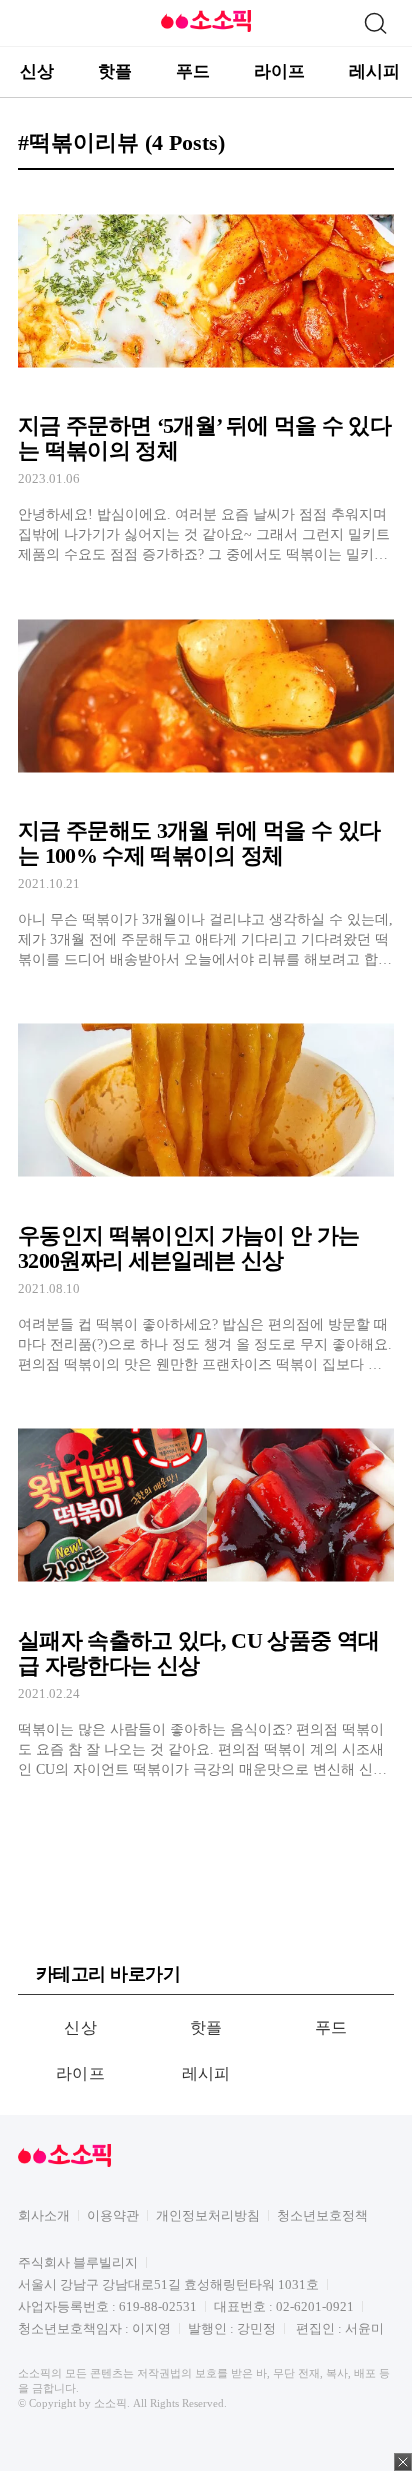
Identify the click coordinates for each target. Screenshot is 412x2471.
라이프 (279, 71)
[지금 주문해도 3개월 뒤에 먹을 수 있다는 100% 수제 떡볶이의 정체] (206, 780)
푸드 (193, 71)
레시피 (374, 71)
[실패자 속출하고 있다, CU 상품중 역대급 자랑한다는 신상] (206, 1590)
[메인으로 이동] (206, 28)
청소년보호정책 (322, 2215)
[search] (375, 23)
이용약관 (113, 2215)
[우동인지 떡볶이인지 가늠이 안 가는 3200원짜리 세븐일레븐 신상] (206, 1185)
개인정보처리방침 (208, 2215)
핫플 (115, 71)
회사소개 (44, 2215)
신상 (37, 71)
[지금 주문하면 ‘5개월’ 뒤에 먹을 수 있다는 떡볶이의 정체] (206, 375)
